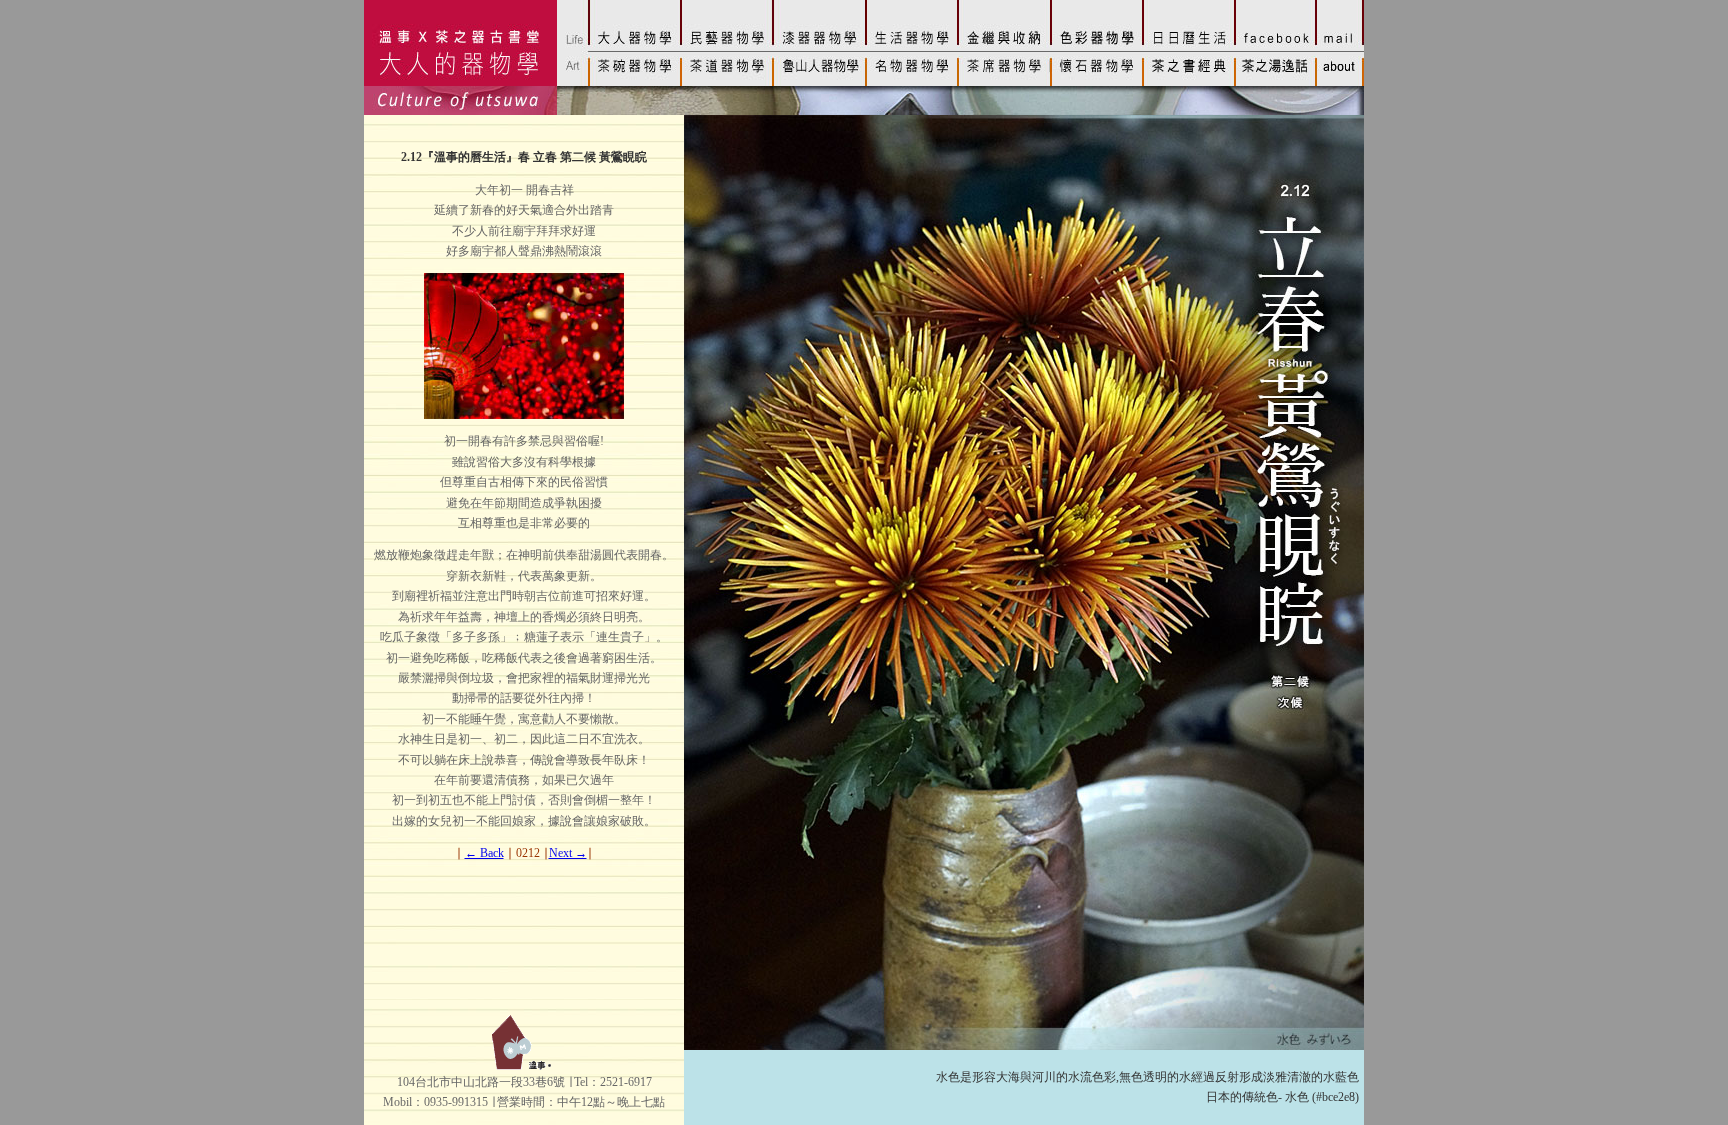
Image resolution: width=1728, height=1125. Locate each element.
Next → (568, 853)
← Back (484, 853)
